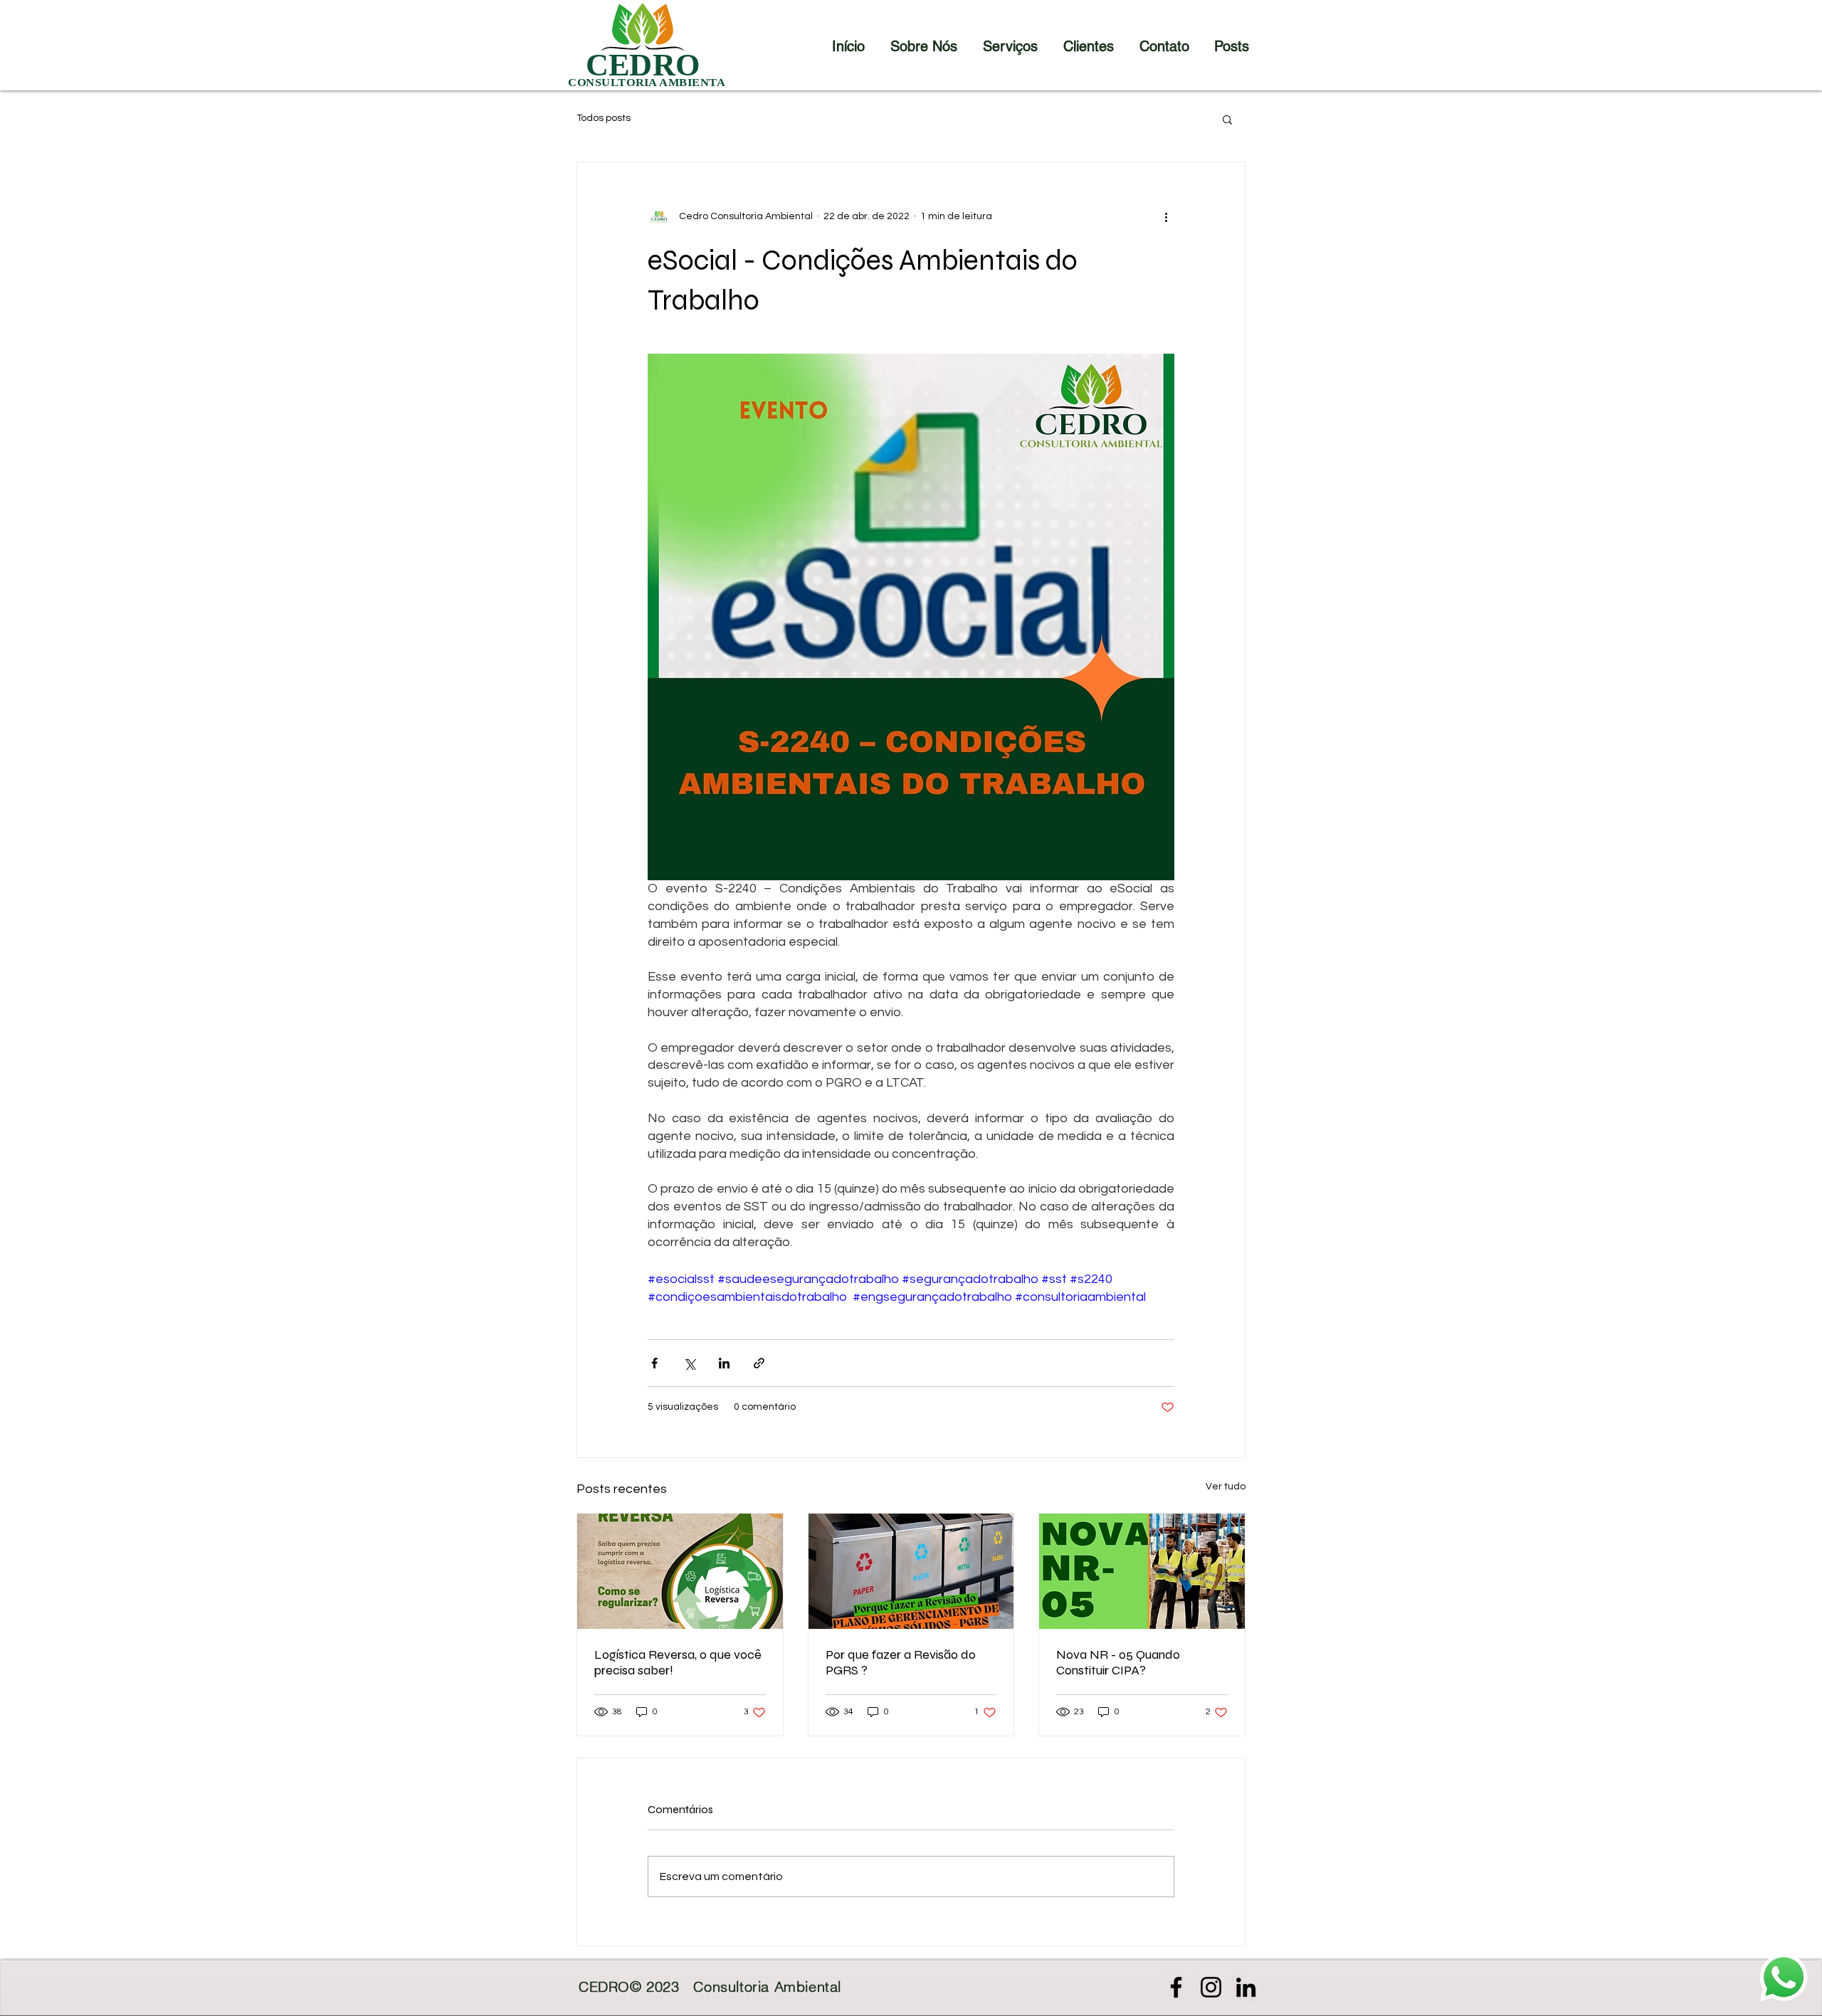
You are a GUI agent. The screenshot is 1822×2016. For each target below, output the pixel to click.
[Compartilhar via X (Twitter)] (689, 1363)
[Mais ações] (1166, 216)
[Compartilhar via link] (759, 1363)
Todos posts (604, 118)
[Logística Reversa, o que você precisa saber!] (680, 1571)
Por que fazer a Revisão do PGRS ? (901, 1662)
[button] (1227, 119)
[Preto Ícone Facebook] (1176, 1987)
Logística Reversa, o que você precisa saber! (678, 1662)
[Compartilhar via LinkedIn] (724, 1363)
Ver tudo (1226, 1487)
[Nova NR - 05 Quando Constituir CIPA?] (1142, 1571)
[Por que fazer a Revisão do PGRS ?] (911, 1571)
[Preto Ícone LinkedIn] (1246, 1987)
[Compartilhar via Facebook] (654, 1363)
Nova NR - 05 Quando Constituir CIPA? (1118, 1662)
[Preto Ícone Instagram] (1211, 1987)
